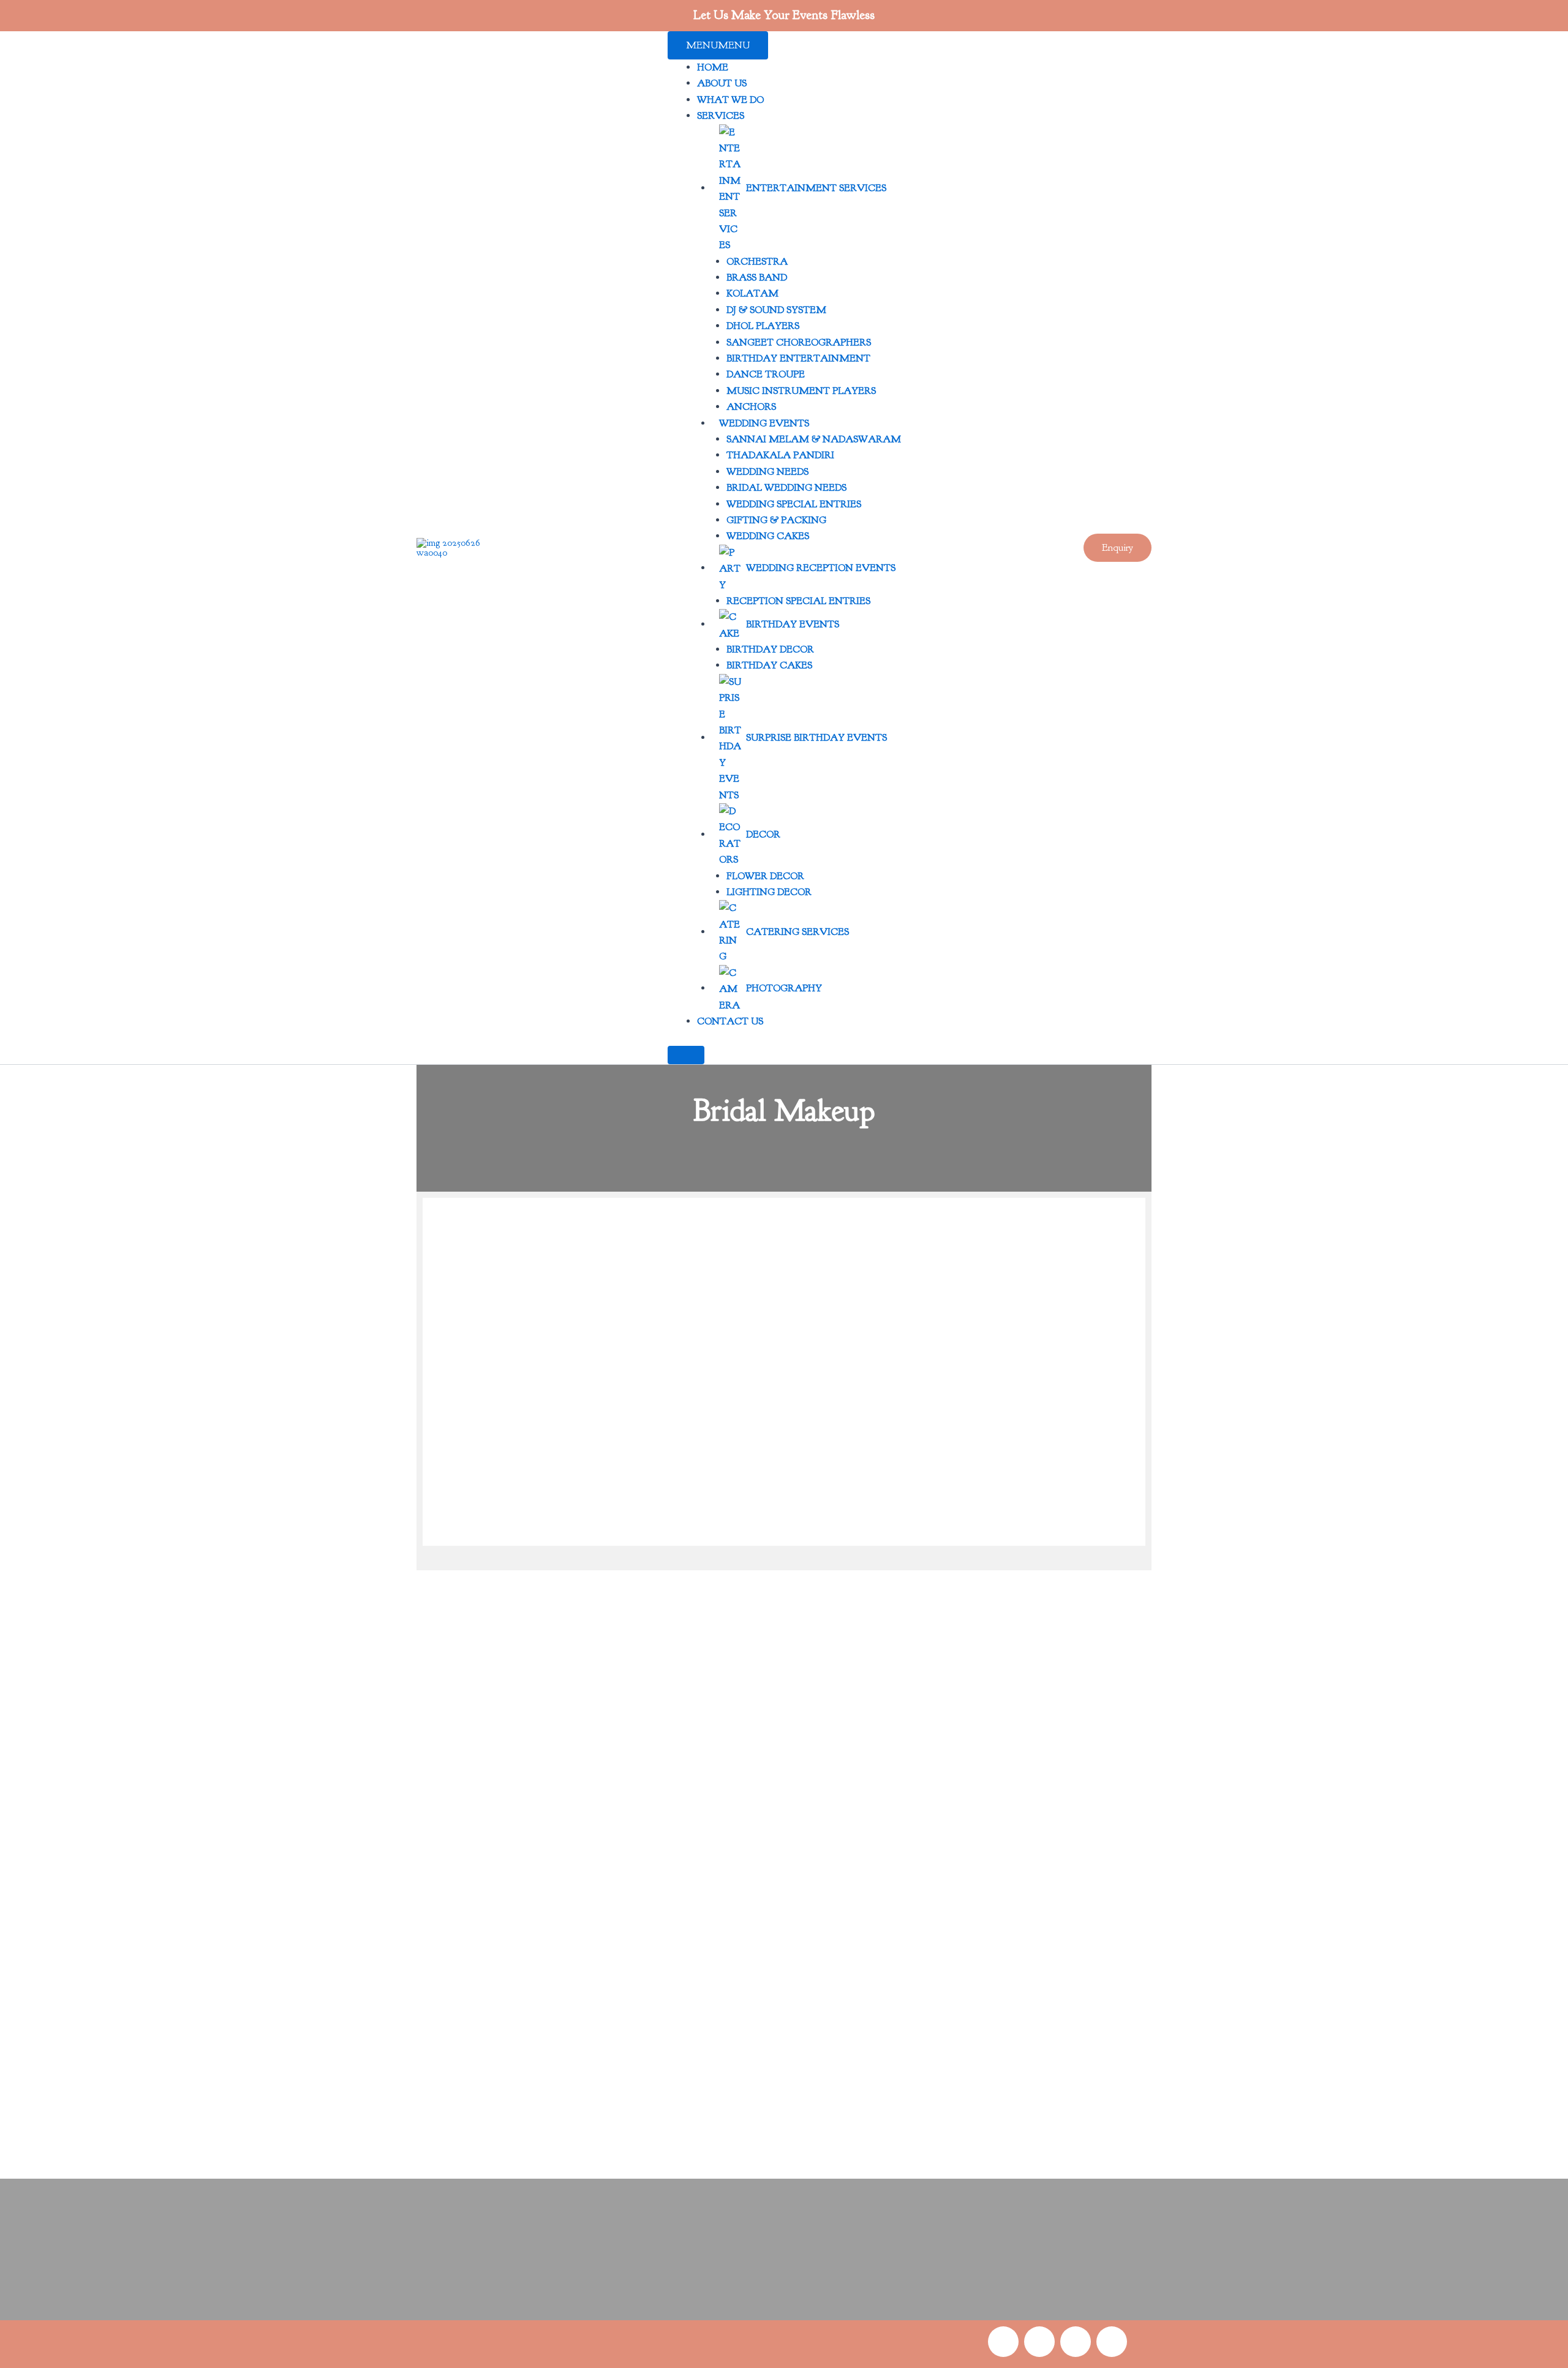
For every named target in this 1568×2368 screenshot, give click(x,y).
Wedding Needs (767, 472)
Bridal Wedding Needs (786, 488)
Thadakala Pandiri (780, 455)
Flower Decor (765, 876)
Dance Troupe (766, 374)
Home (713, 67)
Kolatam (752, 293)
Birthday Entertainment (798, 358)
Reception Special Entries (798, 601)
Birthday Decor (770, 649)
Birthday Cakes (769, 665)
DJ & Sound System (776, 310)
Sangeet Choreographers (799, 342)
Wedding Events (764, 423)
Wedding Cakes (768, 536)
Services (721, 116)
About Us (722, 83)
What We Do (730, 100)
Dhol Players (763, 326)
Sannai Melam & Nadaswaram (814, 439)
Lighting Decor (769, 892)
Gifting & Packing (776, 520)
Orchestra (757, 262)
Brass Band (757, 278)
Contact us (730, 1021)
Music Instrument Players (801, 391)
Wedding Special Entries (794, 504)
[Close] (686, 1055)
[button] (1118, 548)
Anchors (751, 407)
